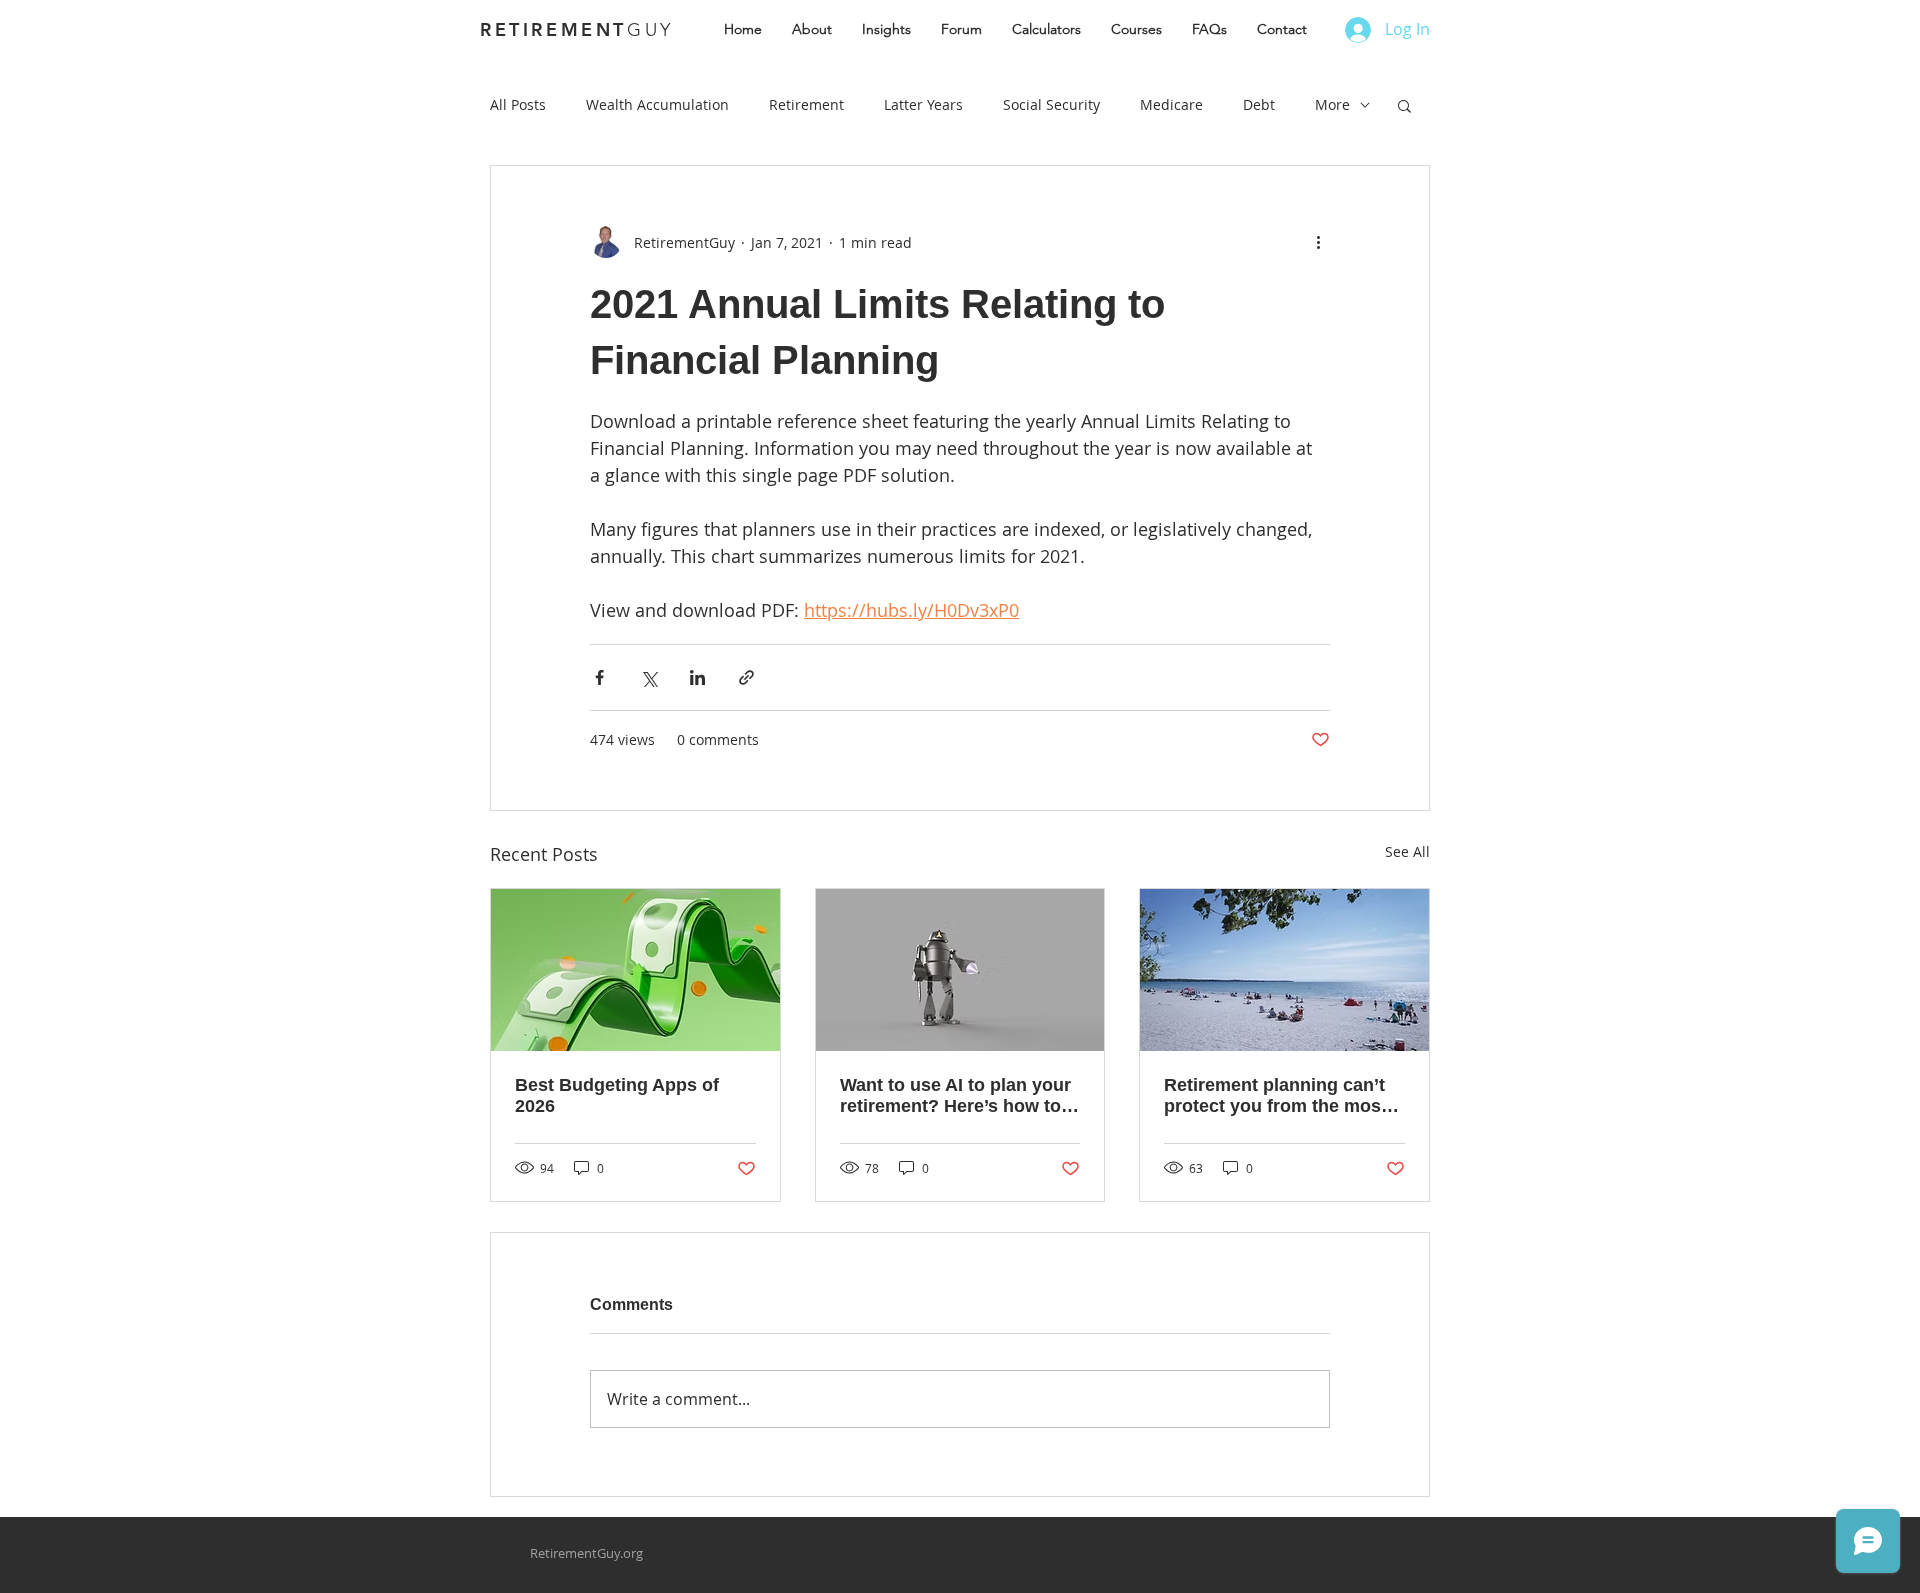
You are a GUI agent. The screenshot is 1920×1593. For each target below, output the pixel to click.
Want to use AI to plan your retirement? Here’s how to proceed (955, 1096)
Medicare (1171, 104)
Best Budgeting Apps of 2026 (617, 1095)
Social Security (1051, 104)
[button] (1404, 105)
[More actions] (1318, 242)
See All (1407, 851)
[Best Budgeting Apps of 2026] (635, 970)
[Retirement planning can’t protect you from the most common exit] (1284, 970)
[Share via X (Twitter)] (648, 677)
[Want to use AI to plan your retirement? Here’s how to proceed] (960, 970)
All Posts (518, 104)
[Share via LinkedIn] (697, 677)
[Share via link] (746, 677)
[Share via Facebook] (599, 677)
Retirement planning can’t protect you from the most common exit (1275, 1096)
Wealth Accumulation (657, 104)
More (1332, 104)
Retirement (806, 104)
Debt (1259, 104)
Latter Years (923, 104)
